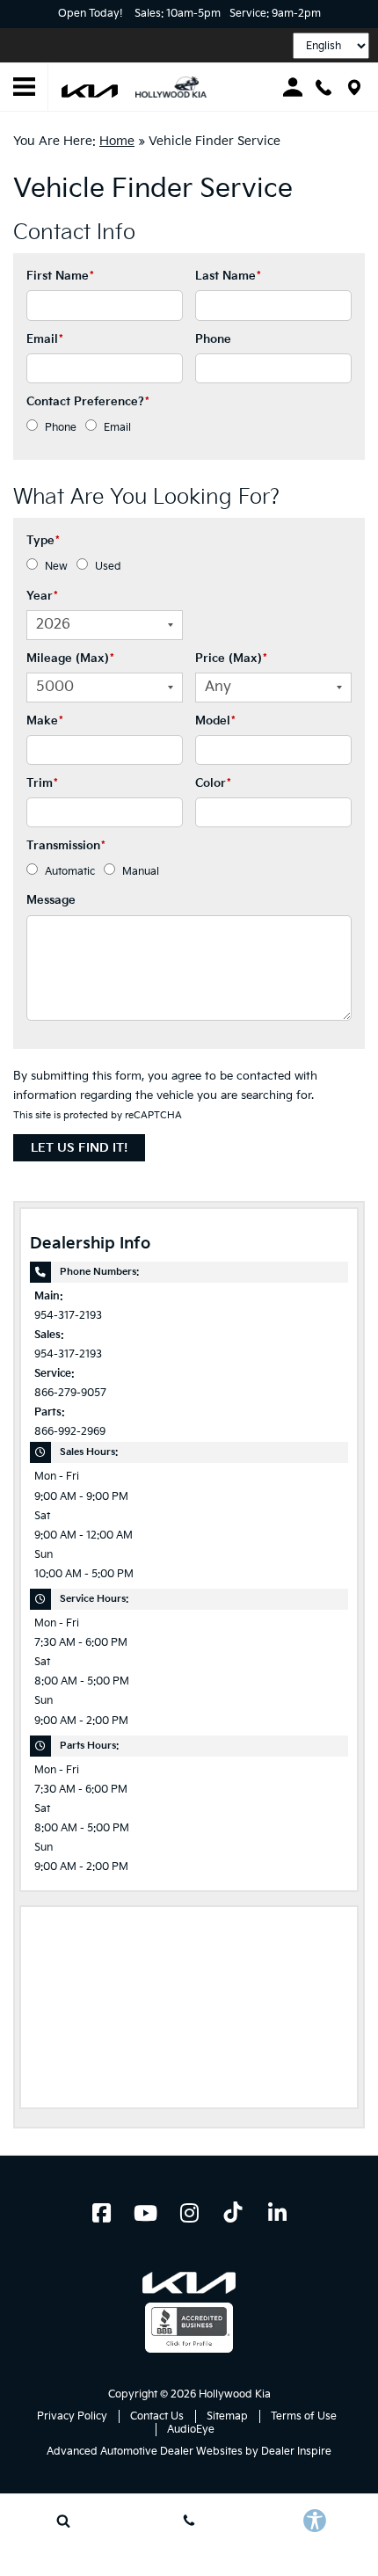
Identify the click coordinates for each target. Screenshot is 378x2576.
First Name (60, 276)
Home (117, 141)
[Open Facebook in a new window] (101, 2213)
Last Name (228, 276)
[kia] (90, 90)
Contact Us (157, 2416)
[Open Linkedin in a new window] (277, 2213)
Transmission (66, 846)
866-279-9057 (70, 1393)
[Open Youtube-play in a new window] (145, 2213)
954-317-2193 (68, 1316)
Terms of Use (304, 2416)
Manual (141, 872)
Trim (42, 783)
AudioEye (191, 2430)
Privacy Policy (72, 2416)
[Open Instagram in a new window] (189, 2213)
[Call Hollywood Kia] (323, 87)
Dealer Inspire (296, 2452)
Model (215, 721)
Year (42, 596)
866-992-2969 (70, 1432)
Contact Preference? (88, 402)
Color (213, 783)
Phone (213, 339)
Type (43, 541)
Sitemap (227, 2416)
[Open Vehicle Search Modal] (63, 2521)
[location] (354, 87)
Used (108, 567)
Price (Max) (231, 659)
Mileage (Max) (70, 659)
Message (51, 900)
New (56, 567)
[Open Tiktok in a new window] (233, 2215)
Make (45, 721)
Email (45, 339)
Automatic (70, 872)
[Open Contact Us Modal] (189, 2521)
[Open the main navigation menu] (24, 87)
